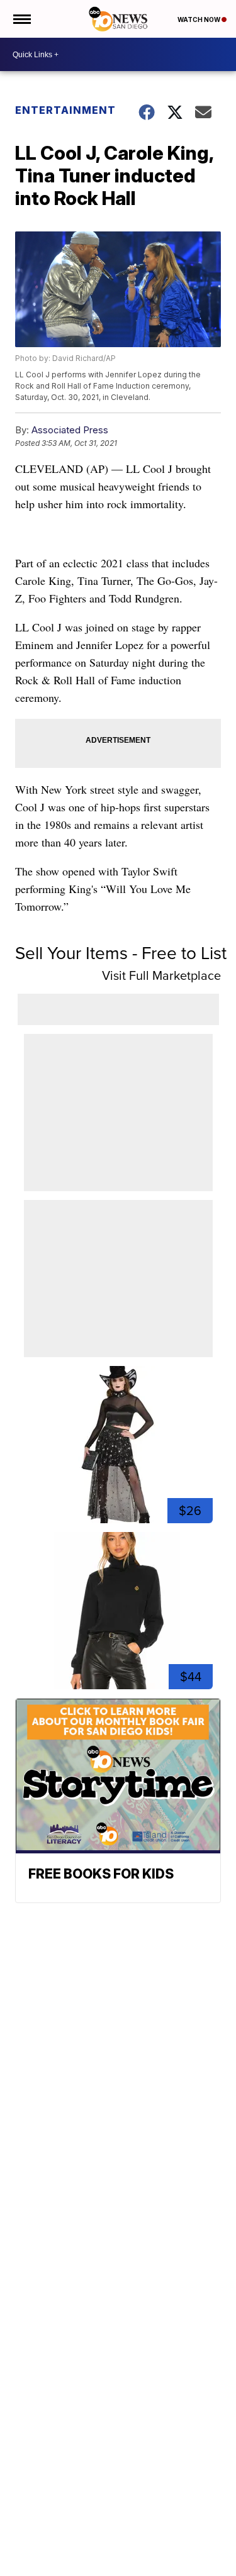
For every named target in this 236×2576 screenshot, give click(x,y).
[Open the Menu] (21, 19)
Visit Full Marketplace (161, 975)
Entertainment (65, 110)
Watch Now (199, 19)
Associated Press (70, 430)
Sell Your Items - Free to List (121, 953)
